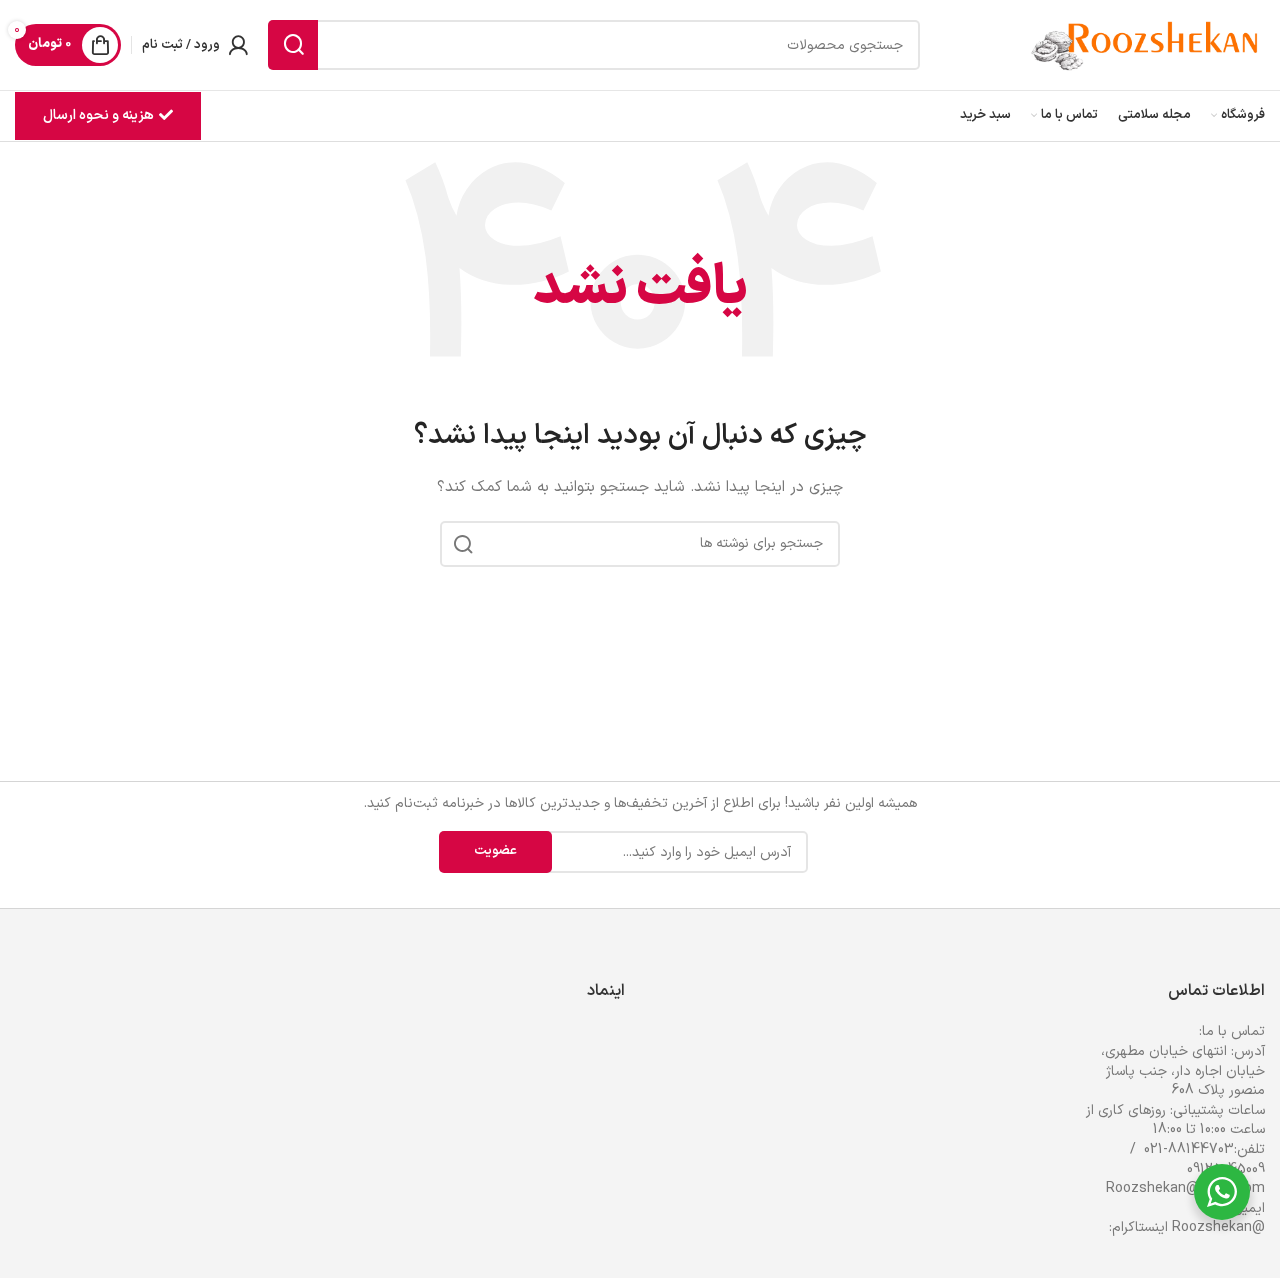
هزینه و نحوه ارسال (98, 115)
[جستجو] (293, 45)
